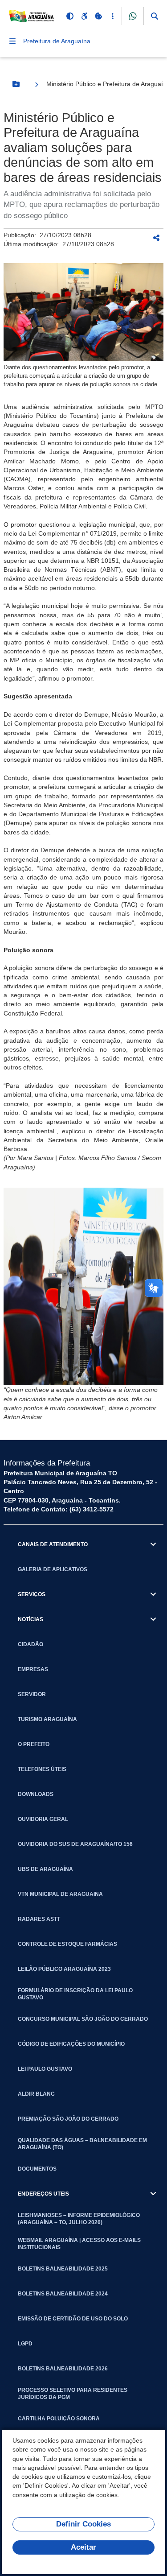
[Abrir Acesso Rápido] (113, 16)
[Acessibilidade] (84, 16)
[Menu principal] (12, 41)
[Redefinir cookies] (98, 16)
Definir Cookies (83, 2524)
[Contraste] (70, 16)
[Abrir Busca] (155, 16)
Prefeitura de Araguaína (57, 41)
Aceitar (83, 2547)
